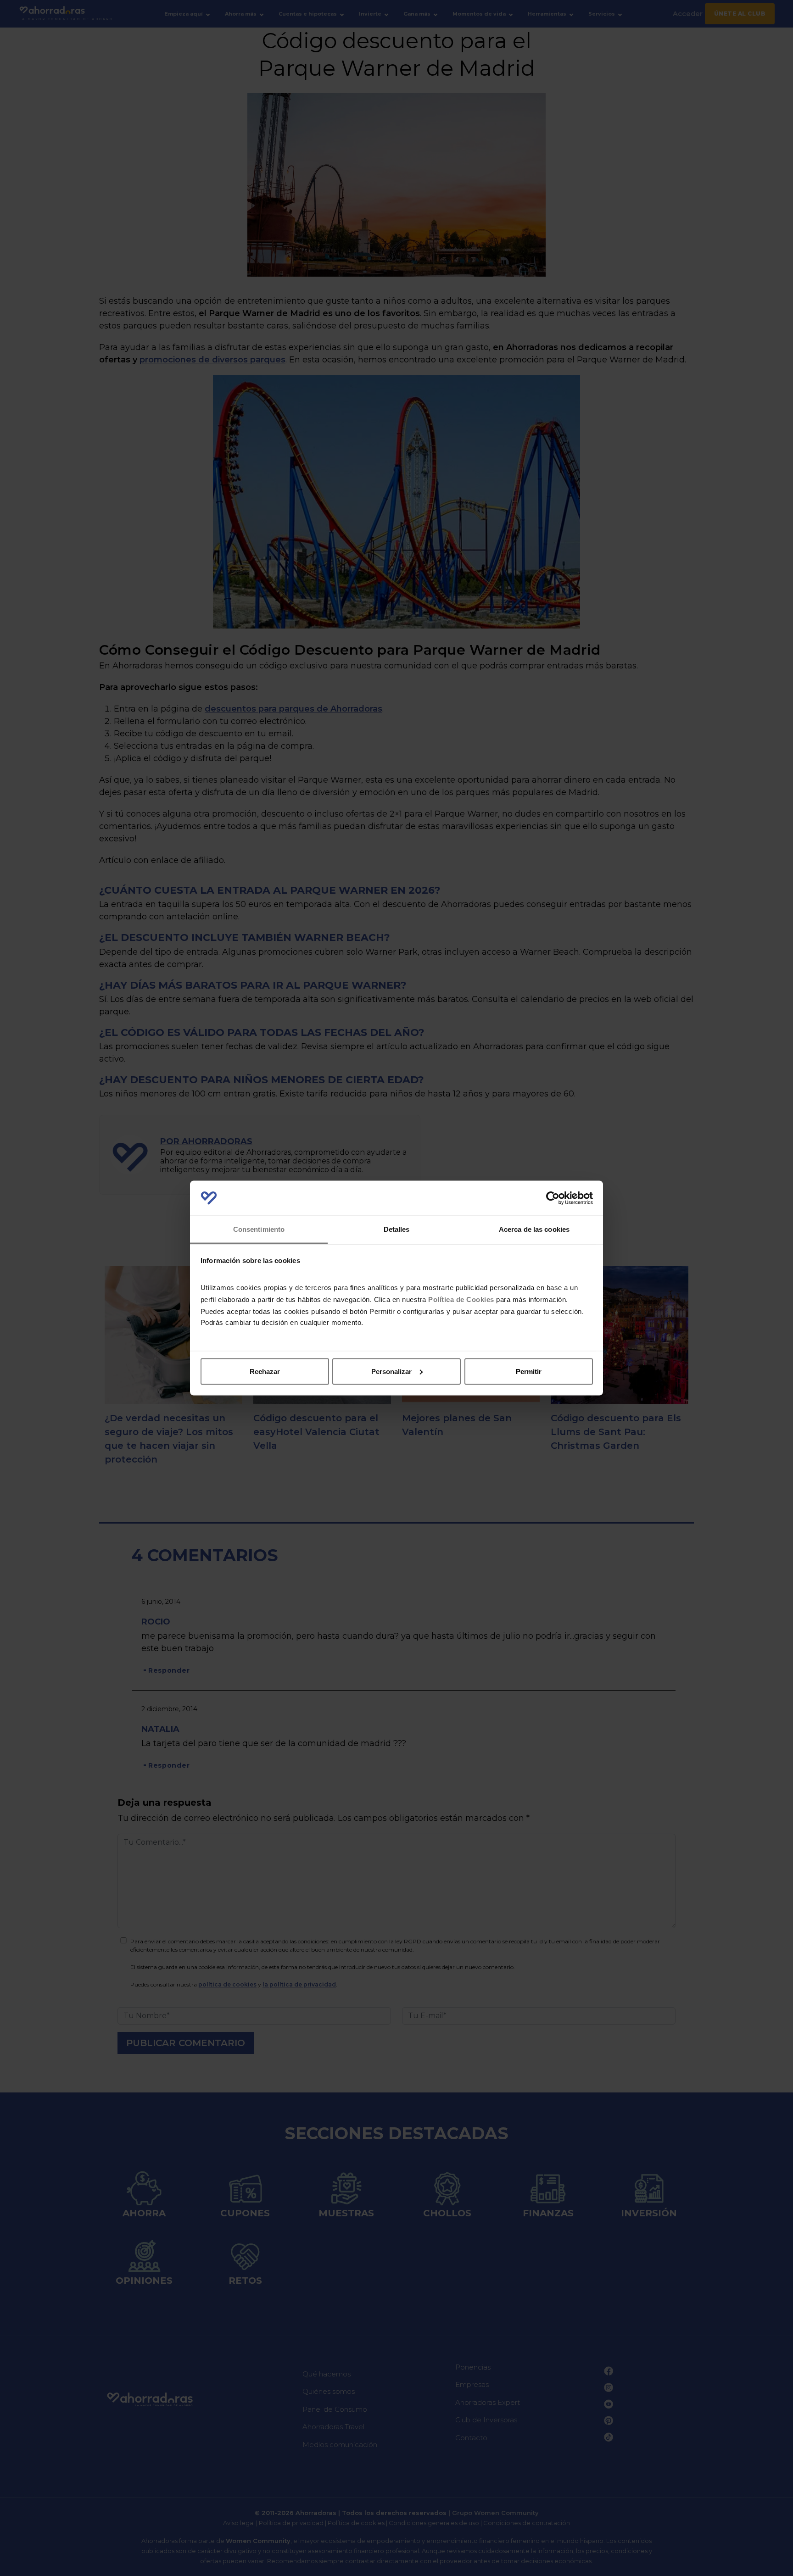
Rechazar (265, 1371)
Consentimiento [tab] (259, 1229)
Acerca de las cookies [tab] (534, 1229)
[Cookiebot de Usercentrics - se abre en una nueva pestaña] (553, 1198)
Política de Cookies (461, 1299)
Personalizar (391, 1371)
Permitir (529, 1371)
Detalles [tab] (397, 1229)
